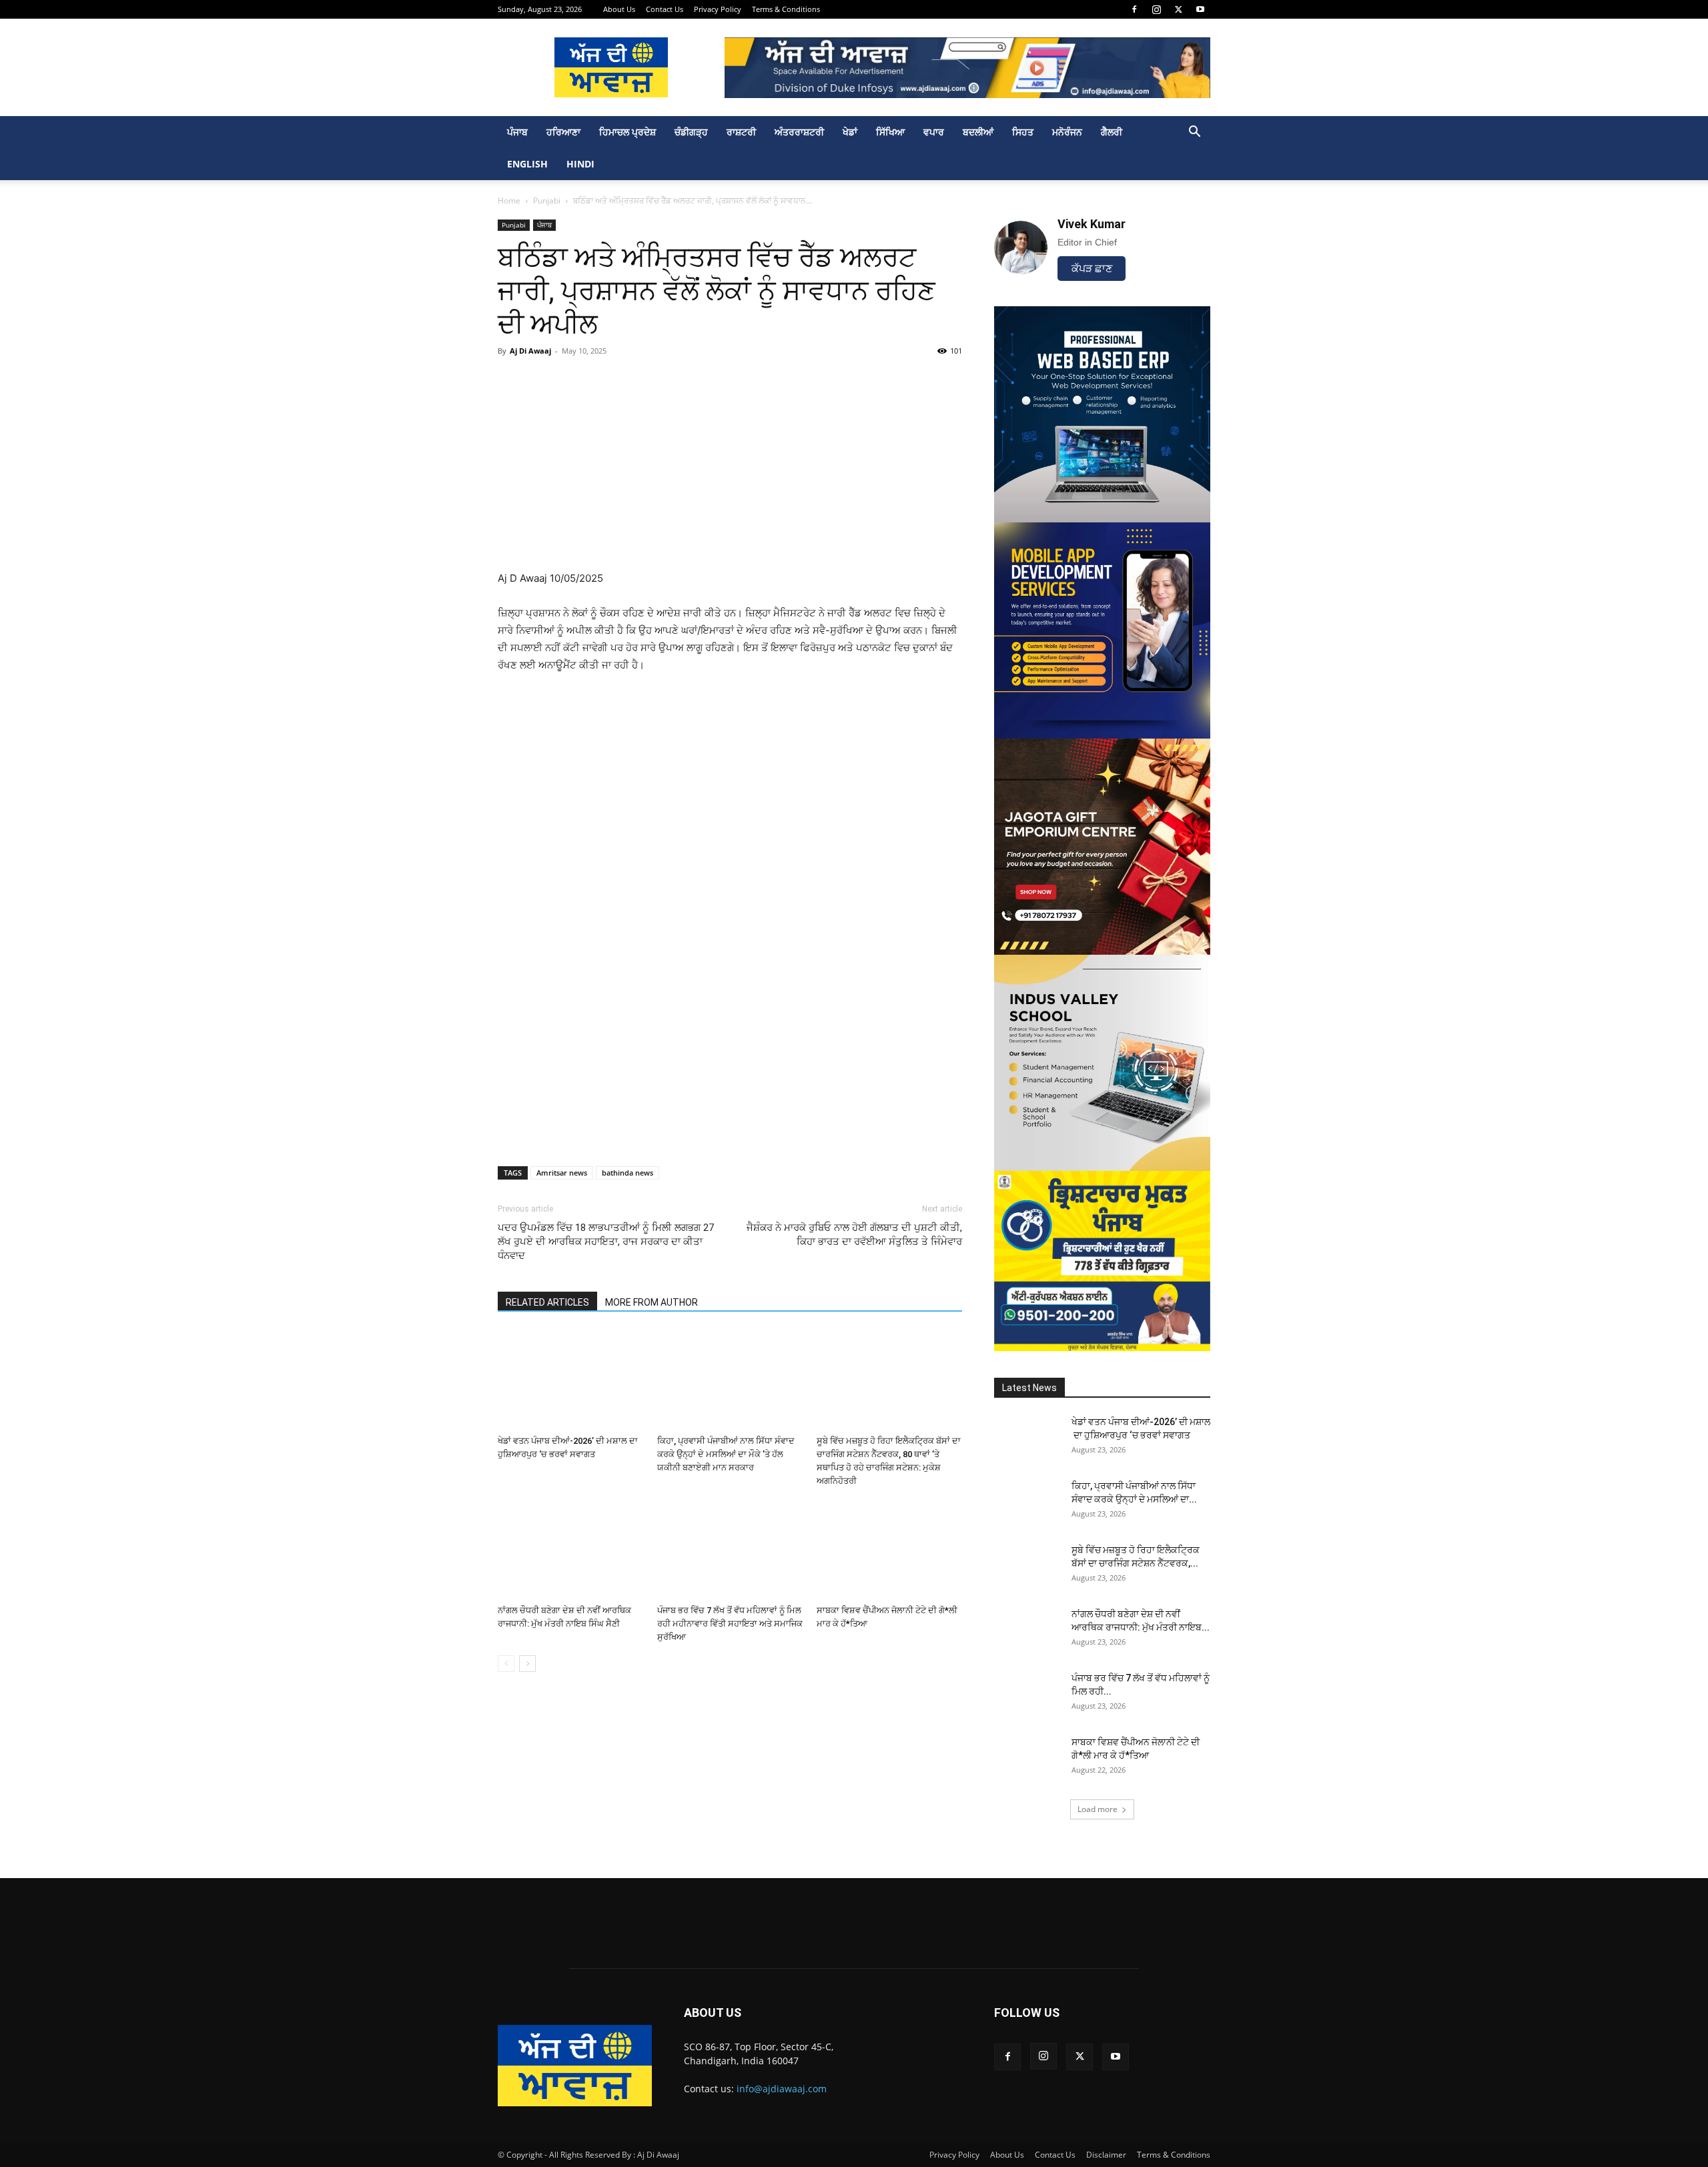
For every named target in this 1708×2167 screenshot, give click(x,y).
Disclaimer (1106, 2155)
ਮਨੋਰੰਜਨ (1067, 132)
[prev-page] (506, 1664)
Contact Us (665, 9)
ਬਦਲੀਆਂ (978, 132)
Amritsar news (562, 1173)
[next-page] (527, 1664)
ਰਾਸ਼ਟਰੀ (741, 132)
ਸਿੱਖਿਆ (890, 132)
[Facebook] (1134, 9)
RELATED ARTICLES (547, 1302)
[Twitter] (1178, 9)
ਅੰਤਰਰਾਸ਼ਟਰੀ (799, 132)
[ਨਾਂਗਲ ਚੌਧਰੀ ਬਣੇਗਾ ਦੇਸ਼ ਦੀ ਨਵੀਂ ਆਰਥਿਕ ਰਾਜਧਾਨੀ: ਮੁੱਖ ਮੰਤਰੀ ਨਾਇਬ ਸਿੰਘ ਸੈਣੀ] (570, 1549)
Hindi (580, 164)
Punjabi (547, 200)
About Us (619, 9)
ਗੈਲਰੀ (1112, 132)
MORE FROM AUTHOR (652, 1302)
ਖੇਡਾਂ (850, 132)
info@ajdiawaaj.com (782, 2089)
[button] (1194, 133)
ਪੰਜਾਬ (517, 132)
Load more (1098, 1809)
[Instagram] (1156, 9)
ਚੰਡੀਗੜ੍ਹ (691, 132)
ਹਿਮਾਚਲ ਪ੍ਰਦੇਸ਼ (627, 132)
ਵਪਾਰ (934, 132)
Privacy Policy (718, 9)
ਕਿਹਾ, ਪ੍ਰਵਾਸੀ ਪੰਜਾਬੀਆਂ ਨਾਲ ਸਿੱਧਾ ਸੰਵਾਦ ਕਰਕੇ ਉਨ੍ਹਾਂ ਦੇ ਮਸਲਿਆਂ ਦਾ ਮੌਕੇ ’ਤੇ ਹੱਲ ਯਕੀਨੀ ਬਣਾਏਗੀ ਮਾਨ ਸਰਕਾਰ (726, 1454)
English (527, 164)
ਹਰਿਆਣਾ (563, 132)
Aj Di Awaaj (530, 351)
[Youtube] (1200, 9)
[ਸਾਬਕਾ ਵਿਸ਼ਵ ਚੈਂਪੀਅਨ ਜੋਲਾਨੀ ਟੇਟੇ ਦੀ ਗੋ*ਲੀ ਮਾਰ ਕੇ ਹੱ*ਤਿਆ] (889, 1549)
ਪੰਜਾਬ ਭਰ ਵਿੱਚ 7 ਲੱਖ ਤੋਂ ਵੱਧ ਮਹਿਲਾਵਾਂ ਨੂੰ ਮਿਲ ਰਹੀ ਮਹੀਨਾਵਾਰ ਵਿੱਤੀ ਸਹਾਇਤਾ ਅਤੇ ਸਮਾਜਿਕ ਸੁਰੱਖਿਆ (730, 1624)
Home (509, 200)
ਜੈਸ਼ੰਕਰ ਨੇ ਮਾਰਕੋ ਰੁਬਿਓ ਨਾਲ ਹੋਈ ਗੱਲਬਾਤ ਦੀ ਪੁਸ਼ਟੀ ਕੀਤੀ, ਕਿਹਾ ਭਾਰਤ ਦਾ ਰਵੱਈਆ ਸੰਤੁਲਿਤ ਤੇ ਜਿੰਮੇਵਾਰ (854, 1235)
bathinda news (627, 1173)
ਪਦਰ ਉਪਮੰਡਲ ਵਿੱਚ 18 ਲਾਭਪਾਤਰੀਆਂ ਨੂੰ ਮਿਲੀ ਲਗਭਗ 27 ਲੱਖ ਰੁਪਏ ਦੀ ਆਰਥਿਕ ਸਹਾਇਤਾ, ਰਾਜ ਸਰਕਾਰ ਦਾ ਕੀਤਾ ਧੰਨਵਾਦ (606, 1242)
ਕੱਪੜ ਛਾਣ (1092, 269)
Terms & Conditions (786, 9)
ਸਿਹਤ (1023, 132)
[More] (1228, 381)
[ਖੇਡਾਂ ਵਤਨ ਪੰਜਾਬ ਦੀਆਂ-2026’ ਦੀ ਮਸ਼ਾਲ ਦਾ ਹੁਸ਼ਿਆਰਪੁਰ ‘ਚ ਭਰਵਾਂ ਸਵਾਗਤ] (570, 1380)
